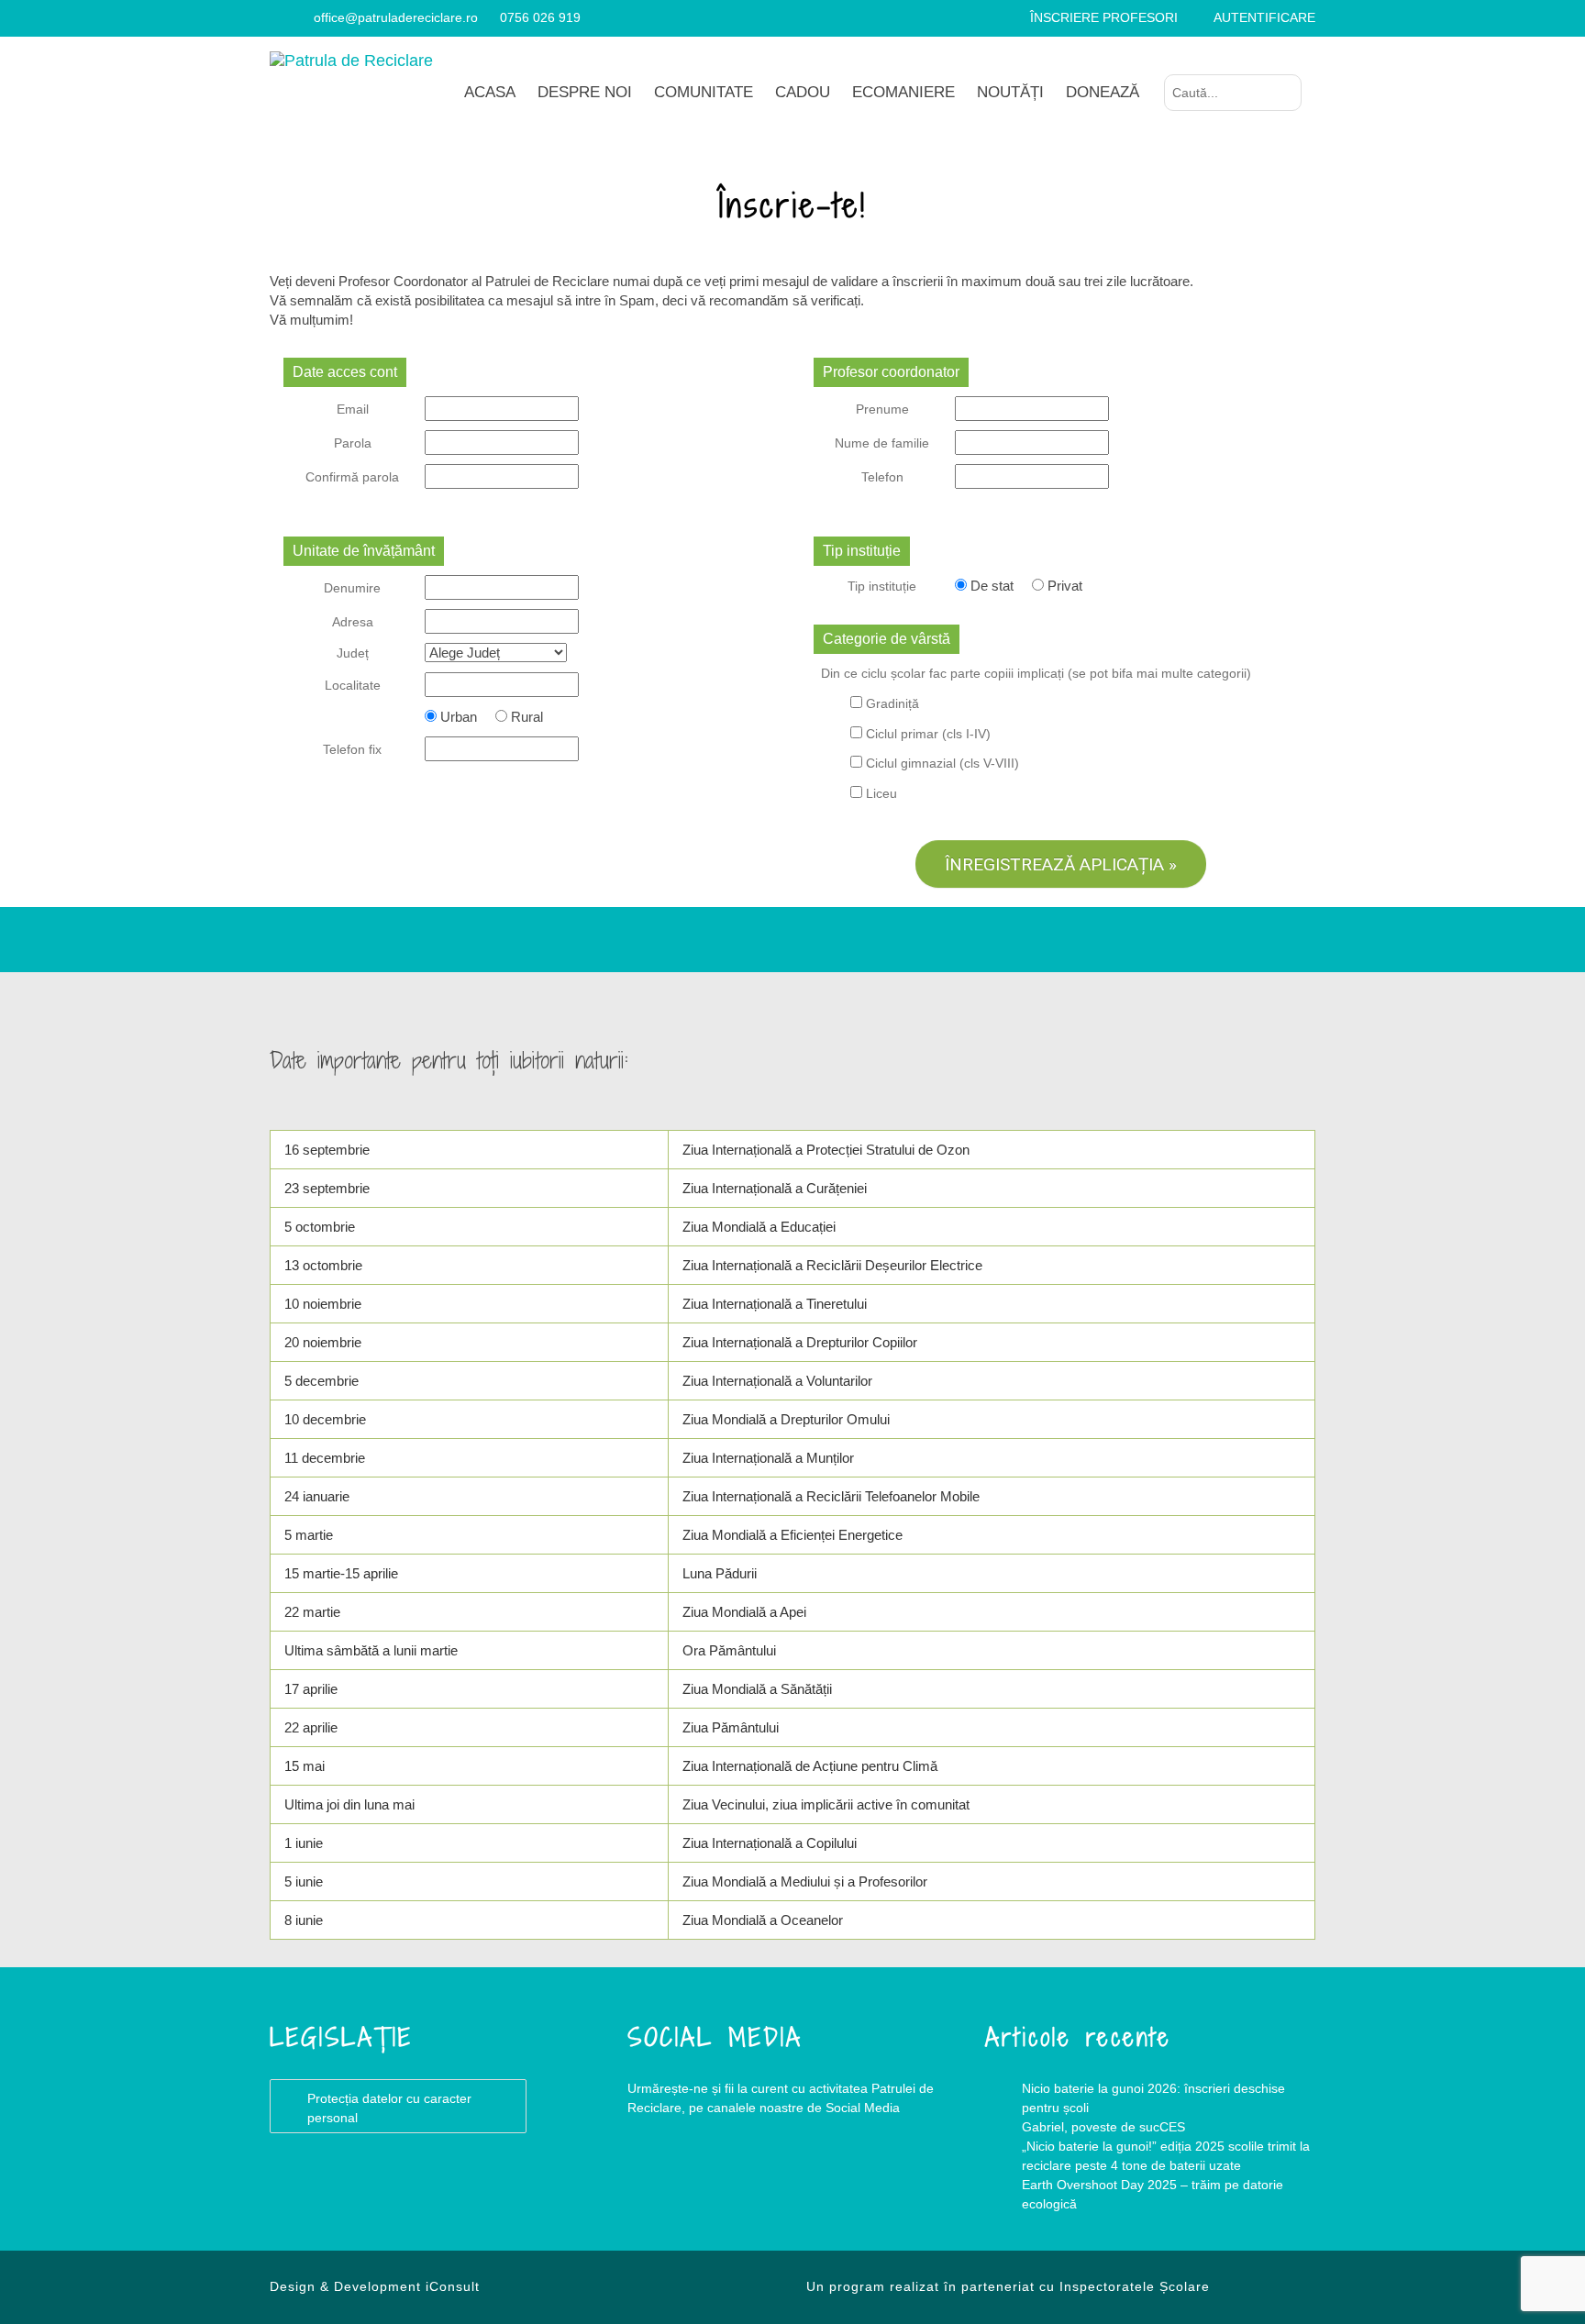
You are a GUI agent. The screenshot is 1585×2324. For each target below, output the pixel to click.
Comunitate (704, 92)
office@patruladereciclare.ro (396, 17)
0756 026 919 (540, 17)
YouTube (737, 2182)
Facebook (664, 2182)
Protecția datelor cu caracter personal (389, 2108)
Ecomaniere (903, 92)
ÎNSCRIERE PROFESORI (1104, 17)
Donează (1103, 92)
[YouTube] (299, 17)
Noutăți (1010, 92)
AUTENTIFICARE (1264, 17)
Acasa (490, 92)
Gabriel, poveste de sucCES (1103, 2127)
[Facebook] (277, 17)
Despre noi (585, 92)
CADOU (803, 92)
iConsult (453, 2286)
